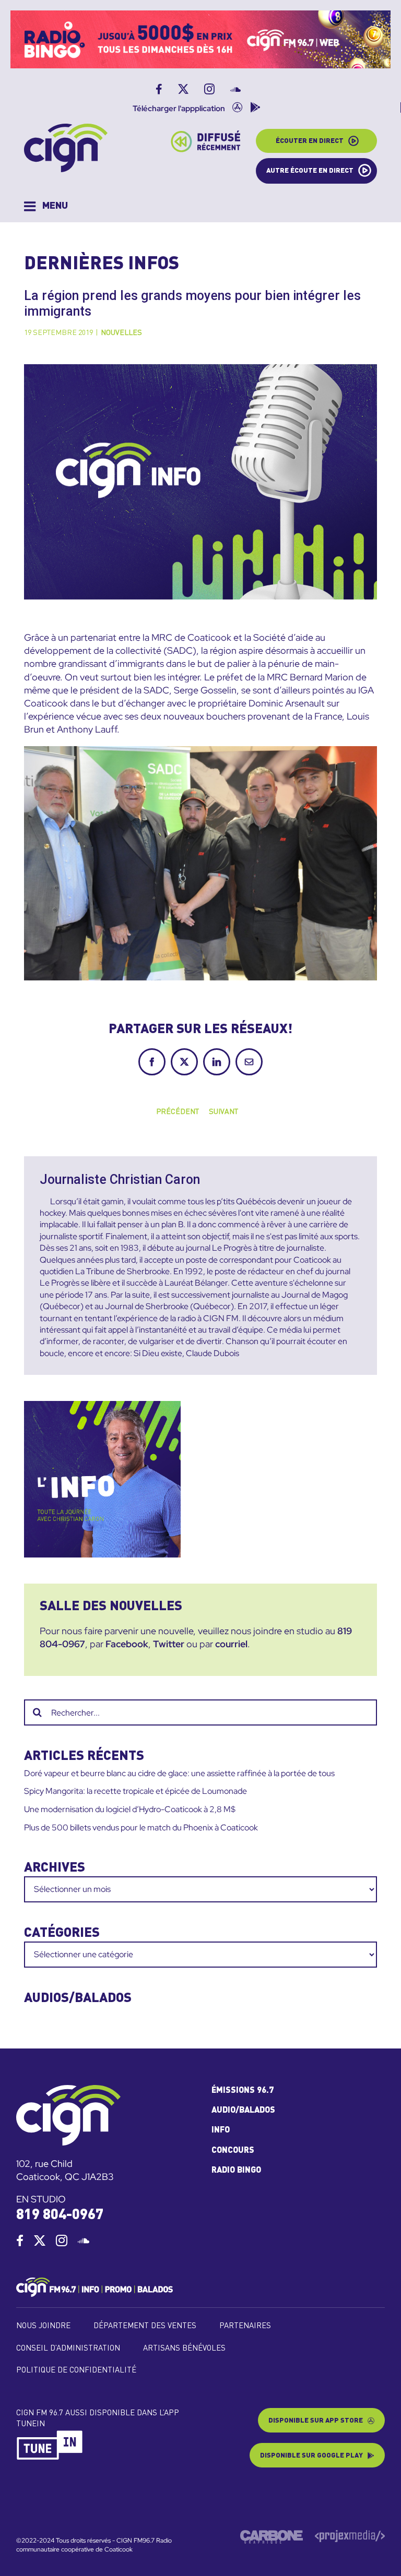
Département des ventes (145, 2326)
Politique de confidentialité (76, 2371)
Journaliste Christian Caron (120, 1179)
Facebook (127, 1644)
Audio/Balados (243, 2111)
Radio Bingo (236, 2171)
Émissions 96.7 (243, 2091)
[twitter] (40, 2240)
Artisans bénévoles (184, 2349)
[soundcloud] (84, 2240)
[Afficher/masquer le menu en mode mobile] (46, 206)
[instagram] (62, 2240)
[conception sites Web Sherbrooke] (350, 2534)
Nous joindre (43, 2326)
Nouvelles (121, 333)
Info (221, 2130)
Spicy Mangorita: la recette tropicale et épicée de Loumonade (135, 1791)
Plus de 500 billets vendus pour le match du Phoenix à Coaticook (141, 1828)
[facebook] (20, 2240)
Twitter (169, 1644)
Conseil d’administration (68, 2349)
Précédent (178, 1112)
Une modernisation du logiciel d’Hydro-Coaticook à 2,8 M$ (130, 1809)
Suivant (223, 1112)
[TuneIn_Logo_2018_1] (50, 2434)
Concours (233, 2151)
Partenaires (245, 2326)
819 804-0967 (60, 2215)
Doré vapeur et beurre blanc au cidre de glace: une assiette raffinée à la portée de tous (179, 1773)
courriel (231, 1644)
